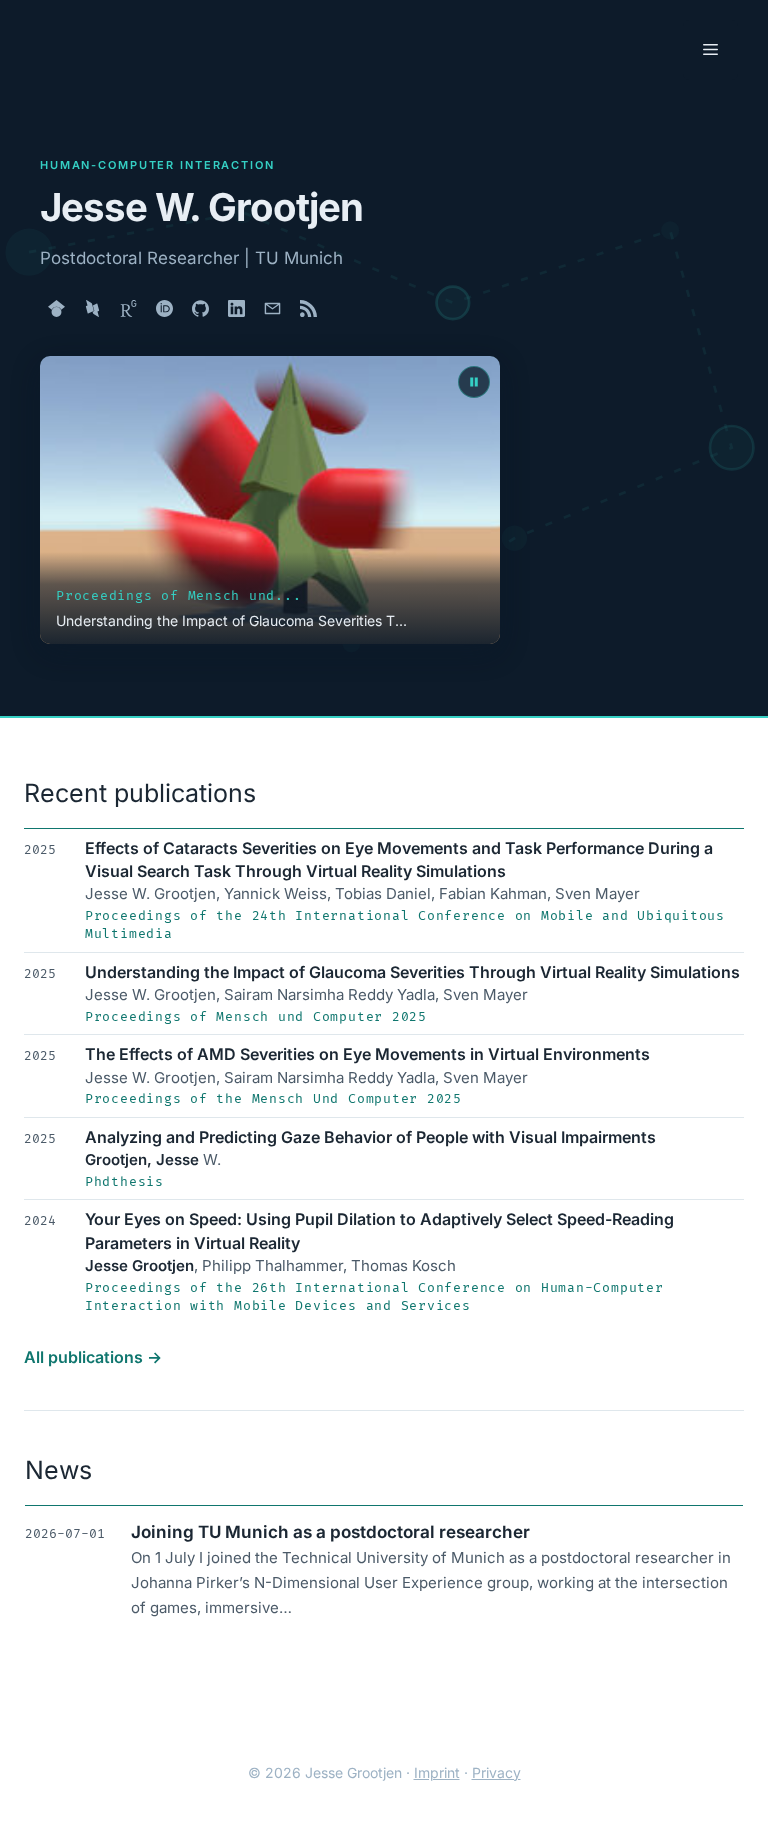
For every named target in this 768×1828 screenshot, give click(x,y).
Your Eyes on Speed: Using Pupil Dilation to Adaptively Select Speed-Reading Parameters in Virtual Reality (379, 1230)
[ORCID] (164, 308)
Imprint (437, 1772)
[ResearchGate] (128, 308)
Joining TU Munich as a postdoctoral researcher (330, 1532)
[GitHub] (200, 308)
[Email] (272, 308)
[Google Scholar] (56, 308)
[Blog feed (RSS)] (308, 308)
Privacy (496, 1772)
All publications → (93, 1357)
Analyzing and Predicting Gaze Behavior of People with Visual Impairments (370, 1137)
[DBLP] (92, 308)
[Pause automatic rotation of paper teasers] (474, 382)
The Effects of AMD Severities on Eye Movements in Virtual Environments (367, 1054)
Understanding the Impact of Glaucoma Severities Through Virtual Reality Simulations (412, 972)
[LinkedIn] (236, 308)
